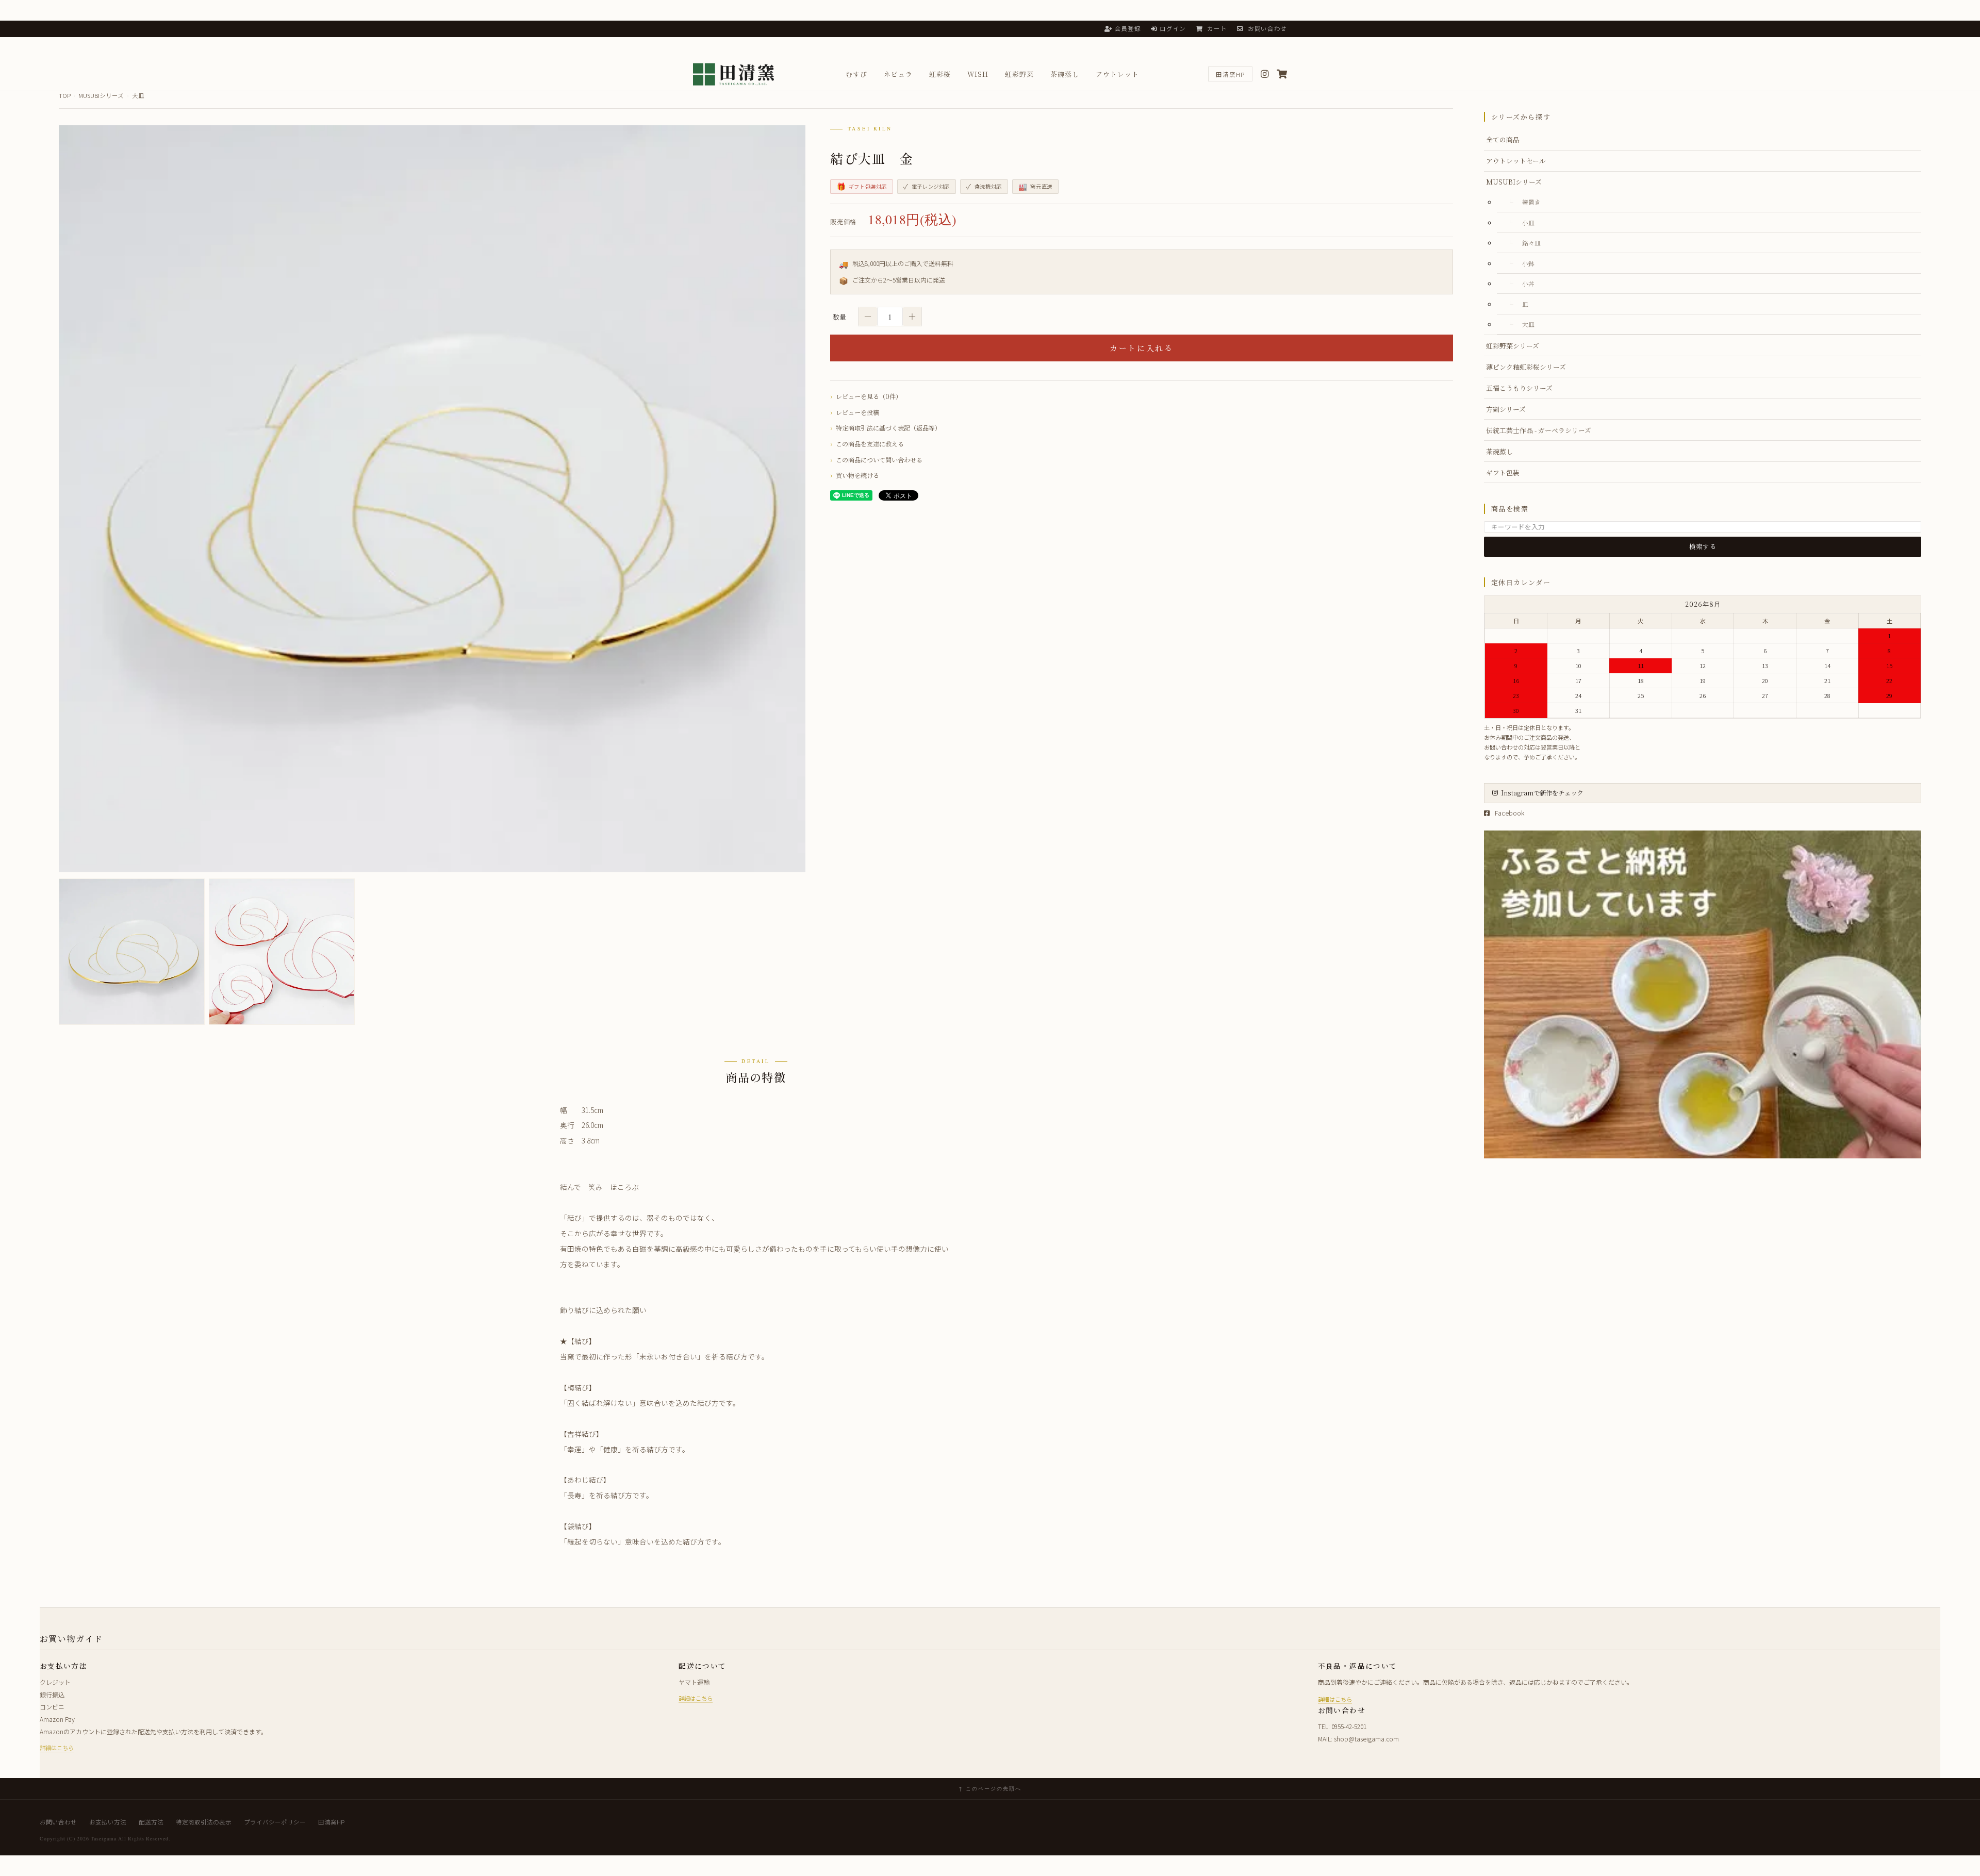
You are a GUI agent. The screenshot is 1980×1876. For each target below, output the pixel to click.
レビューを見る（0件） (869, 396)
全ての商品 (1503, 139)
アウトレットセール (1516, 161)
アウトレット (1117, 74)
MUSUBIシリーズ (101, 95)
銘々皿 (1531, 243)
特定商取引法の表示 (204, 1822)
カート (1216, 28)
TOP (65, 95)
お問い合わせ (1266, 28)
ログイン (1173, 28)
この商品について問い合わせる (879, 460)
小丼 (1528, 283)
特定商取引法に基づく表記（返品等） (888, 428)
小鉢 (1528, 263)
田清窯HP (1230, 74)
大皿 (138, 95)
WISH (978, 74)
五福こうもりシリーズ (1519, 388)
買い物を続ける (857, 475)
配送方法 (151, 1822)
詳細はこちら (57, 1748)
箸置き (1531, 202)
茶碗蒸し (1065, 74)
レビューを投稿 (857, 412)
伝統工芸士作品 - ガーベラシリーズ (1539, 430)
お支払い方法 (108, 1822)
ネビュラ (898, 74)
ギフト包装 (1503, 472)
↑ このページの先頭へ (990, 1788)
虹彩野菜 (1019, 74)
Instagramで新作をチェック (1542, 793)
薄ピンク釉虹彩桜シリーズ (1526, 367)
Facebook (1509, 813)
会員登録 (1128, 28)
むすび (856, 74)
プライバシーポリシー (275, 1822)
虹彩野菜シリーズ (1513, 346)
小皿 (1528, 222)
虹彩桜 (940, 74)
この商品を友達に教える (870, 444)
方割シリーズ (1506, 409)
